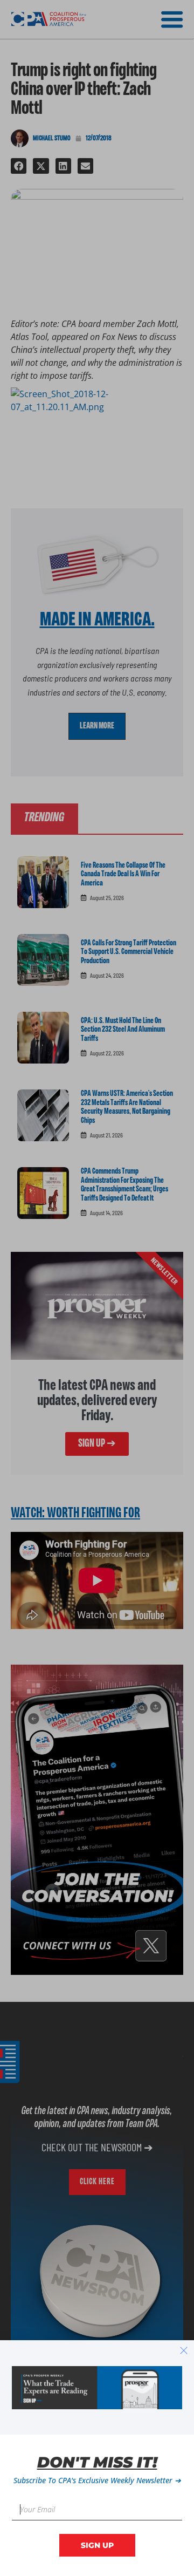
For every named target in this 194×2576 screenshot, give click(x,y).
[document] (97, 1288)
